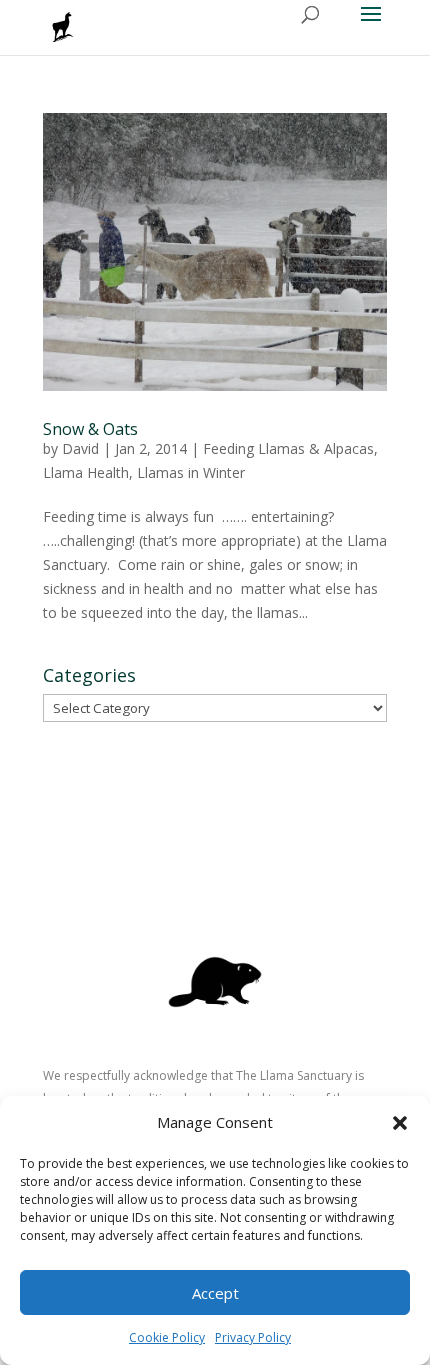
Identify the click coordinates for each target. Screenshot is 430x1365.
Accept (215, 1293)
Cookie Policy (167, 1337)
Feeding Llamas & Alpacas (288, 448)
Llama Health (86, 472)
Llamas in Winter (191, 472)
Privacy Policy (253, 1337)
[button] (400, 1123)
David (80, 448)
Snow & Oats (90, 429)
